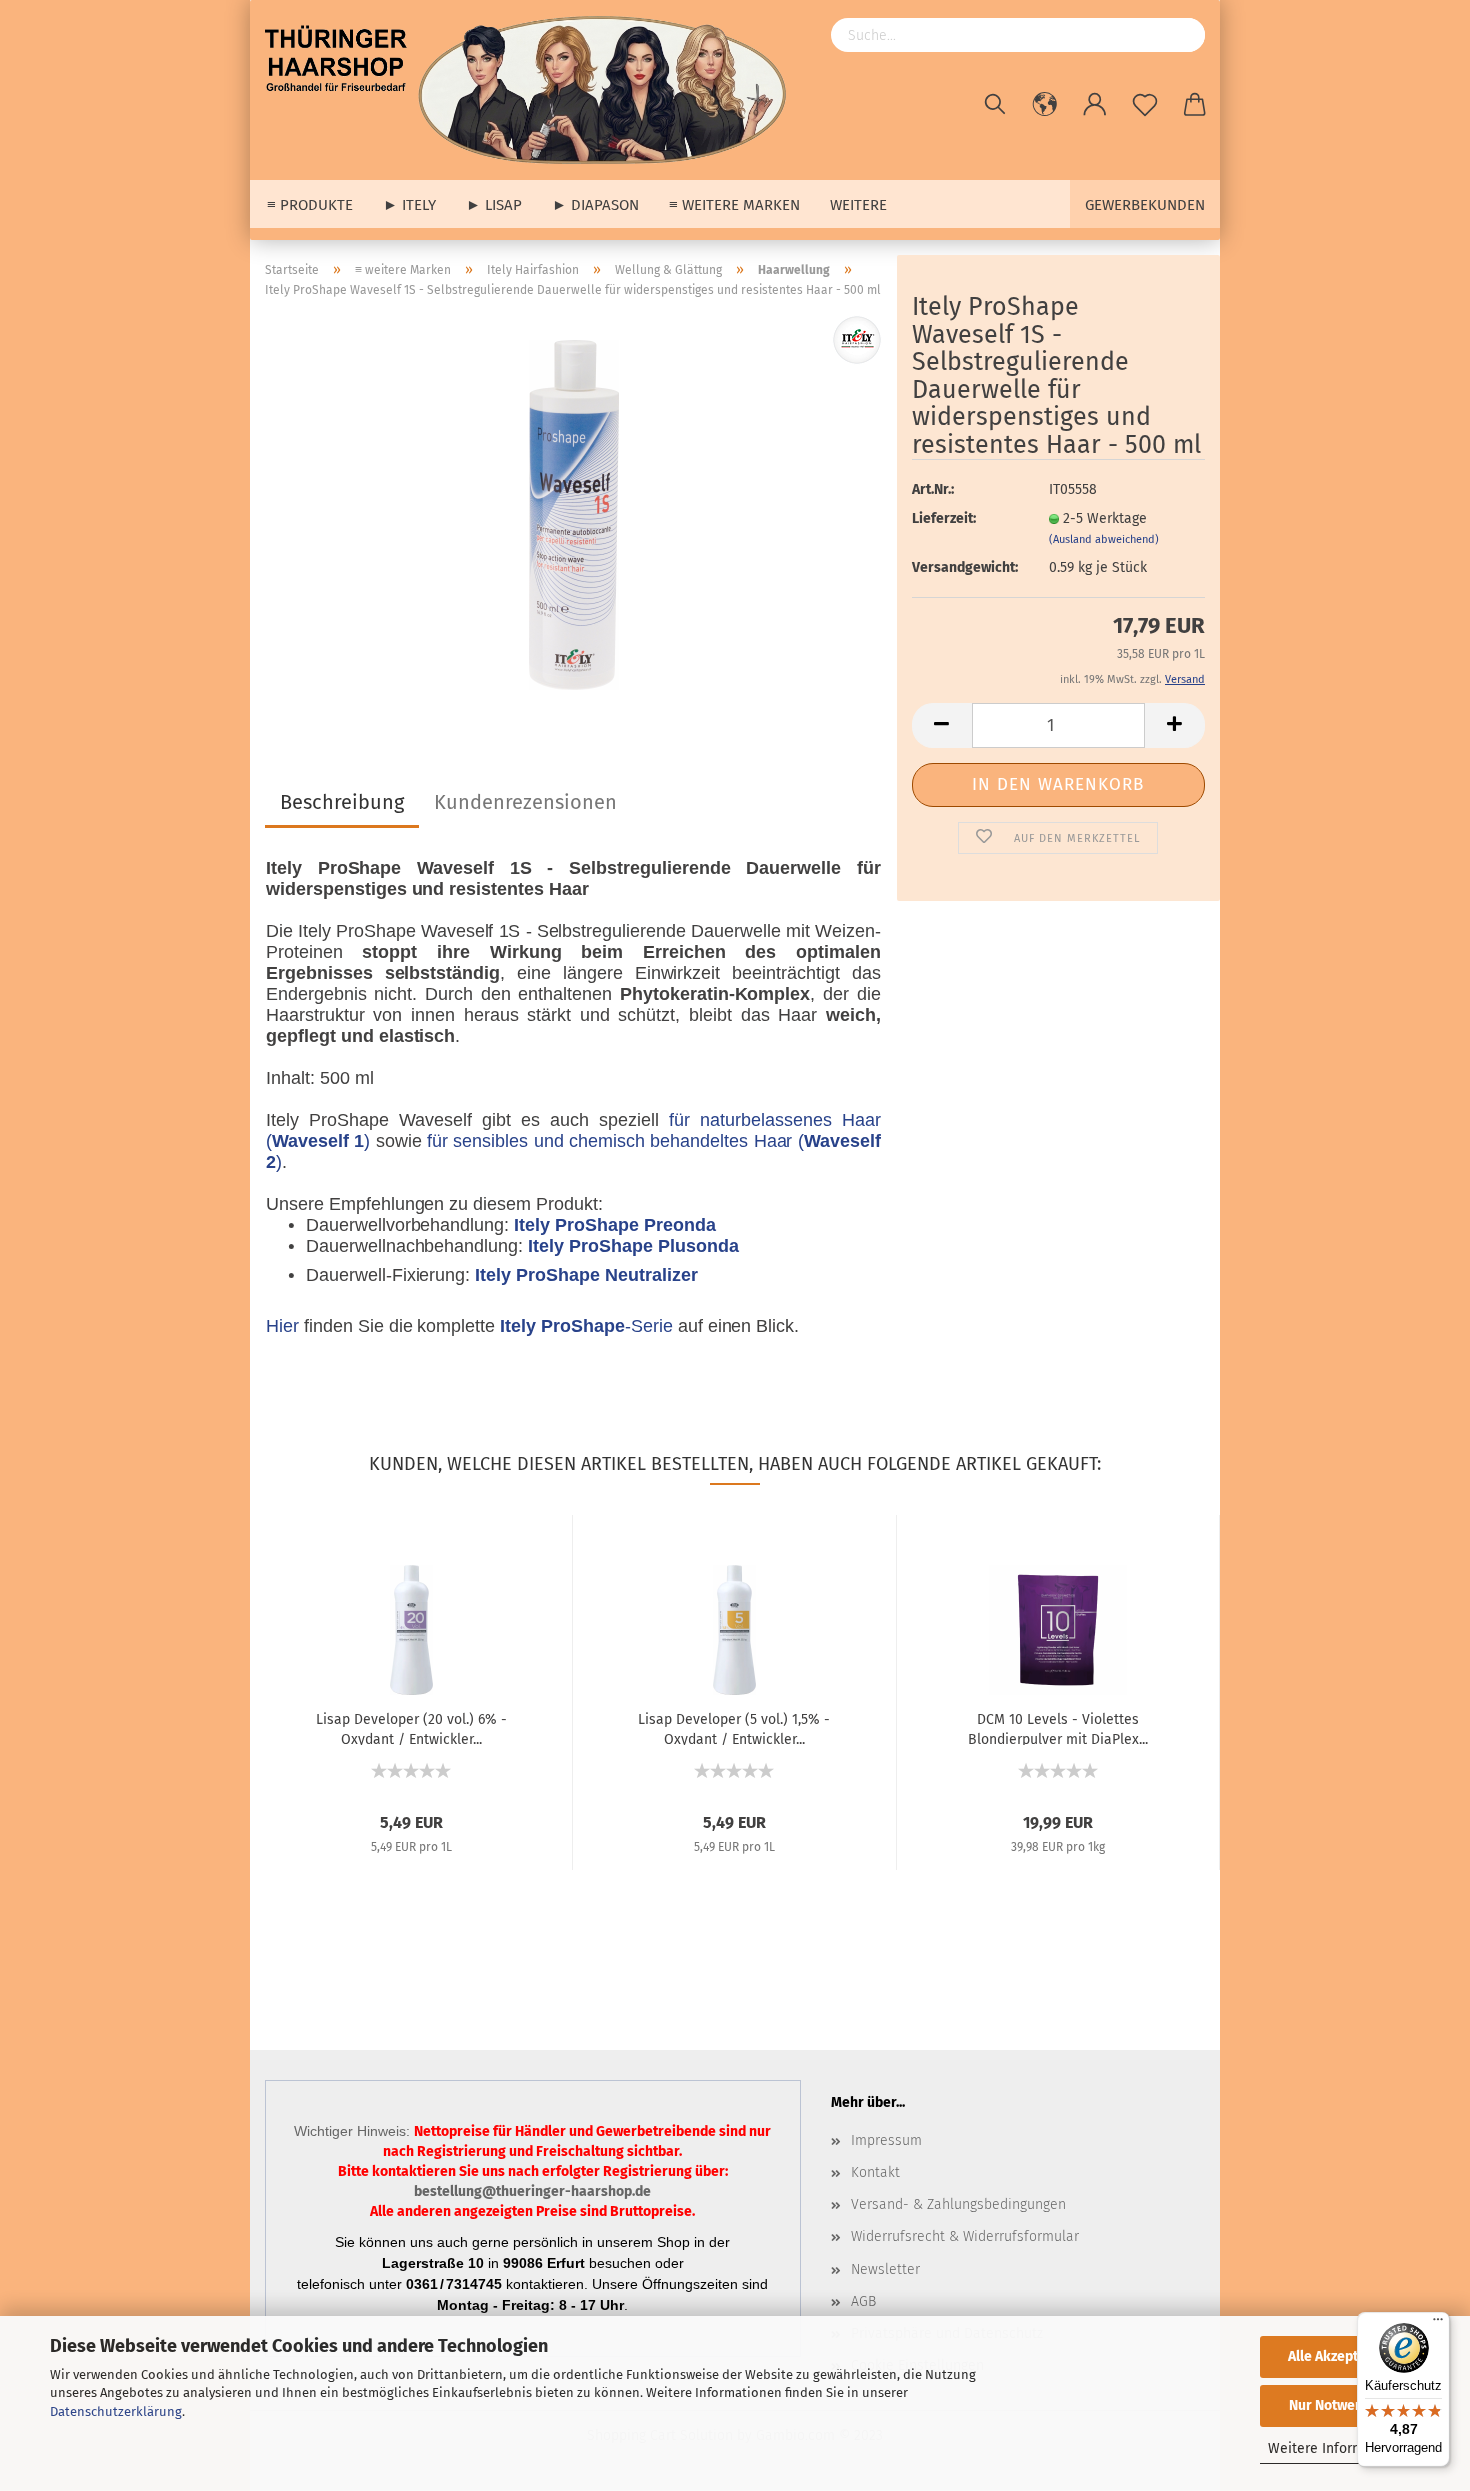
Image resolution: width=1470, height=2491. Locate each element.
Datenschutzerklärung (116, 2411)
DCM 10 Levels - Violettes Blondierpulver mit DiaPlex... (1058, 1728)
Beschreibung (342, 802)
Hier (282, 1326)
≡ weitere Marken (734, 205)
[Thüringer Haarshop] (533, 90)
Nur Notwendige (1340, 2405)
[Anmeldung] (1095, 105)
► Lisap (494, 205)
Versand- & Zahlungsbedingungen (958, 2204)
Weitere (858, 205)
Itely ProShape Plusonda (633, 1246)
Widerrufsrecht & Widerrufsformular (965, 2236)
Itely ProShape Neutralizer (586, 1275)
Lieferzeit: (944, 518)
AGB (863, 2301)
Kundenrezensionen (525, 802)
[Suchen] (995, 105)
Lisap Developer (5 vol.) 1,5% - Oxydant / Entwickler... (734, 1728)
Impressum (886, 2140)
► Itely (409, 205)
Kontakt (875, 2172)
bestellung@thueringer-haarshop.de (532, 2191)
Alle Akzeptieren (1340, 2356)
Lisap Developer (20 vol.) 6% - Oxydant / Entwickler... (411, 1728)
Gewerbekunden (1145, 205)
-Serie (586, 1326)
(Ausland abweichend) (1104, 539)
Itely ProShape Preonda (614, 1225)
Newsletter (885, 2269)
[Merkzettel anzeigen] (1145, 105)
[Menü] (1438, 2324)
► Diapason (595, 205)
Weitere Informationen (1340, 2448)
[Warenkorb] (1195, 105)
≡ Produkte (310, 205)
